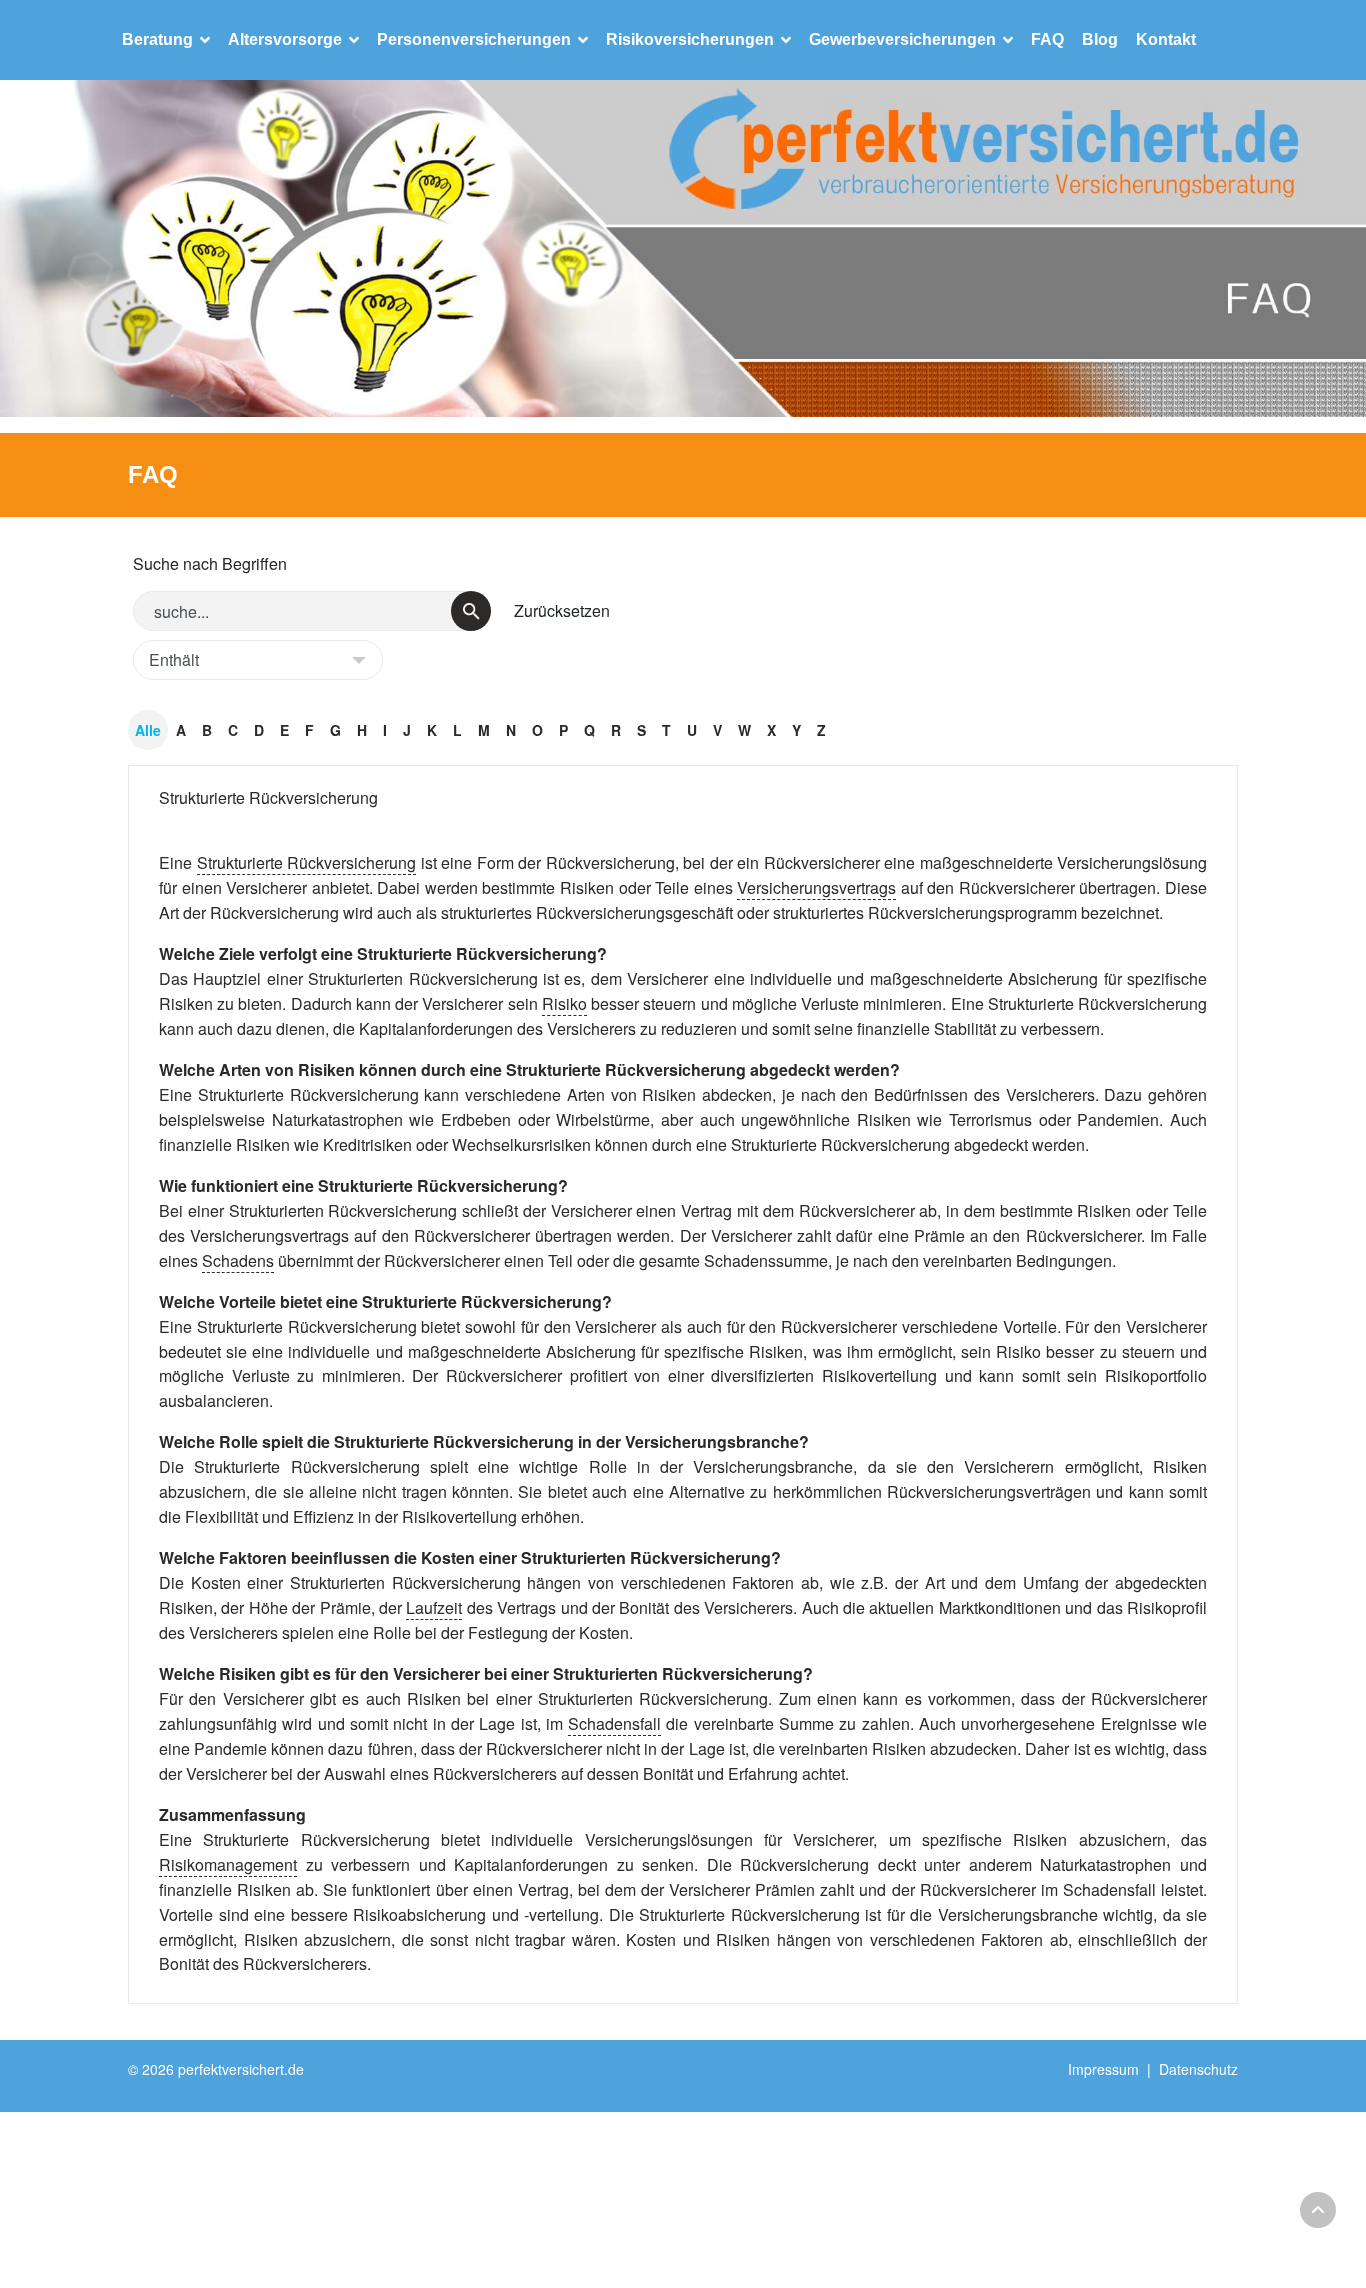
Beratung (157, 39)
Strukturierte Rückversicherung (268, 797)
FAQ (1047, 39)
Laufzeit (434, 1607)
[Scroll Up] (1318, 2210)
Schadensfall (614, 1723)
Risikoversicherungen (690, 39)
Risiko (564, 1003)
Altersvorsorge (285, 39)
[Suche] (471, 611)
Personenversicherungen (474, 39)
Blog (1100, 39)
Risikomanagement (228, 1864)
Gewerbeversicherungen (902, 39)
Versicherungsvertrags (816, 887)
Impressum (1103, 2069)
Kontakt (1166, 39)
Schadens (238, 1260)
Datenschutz (1198, 2069)
